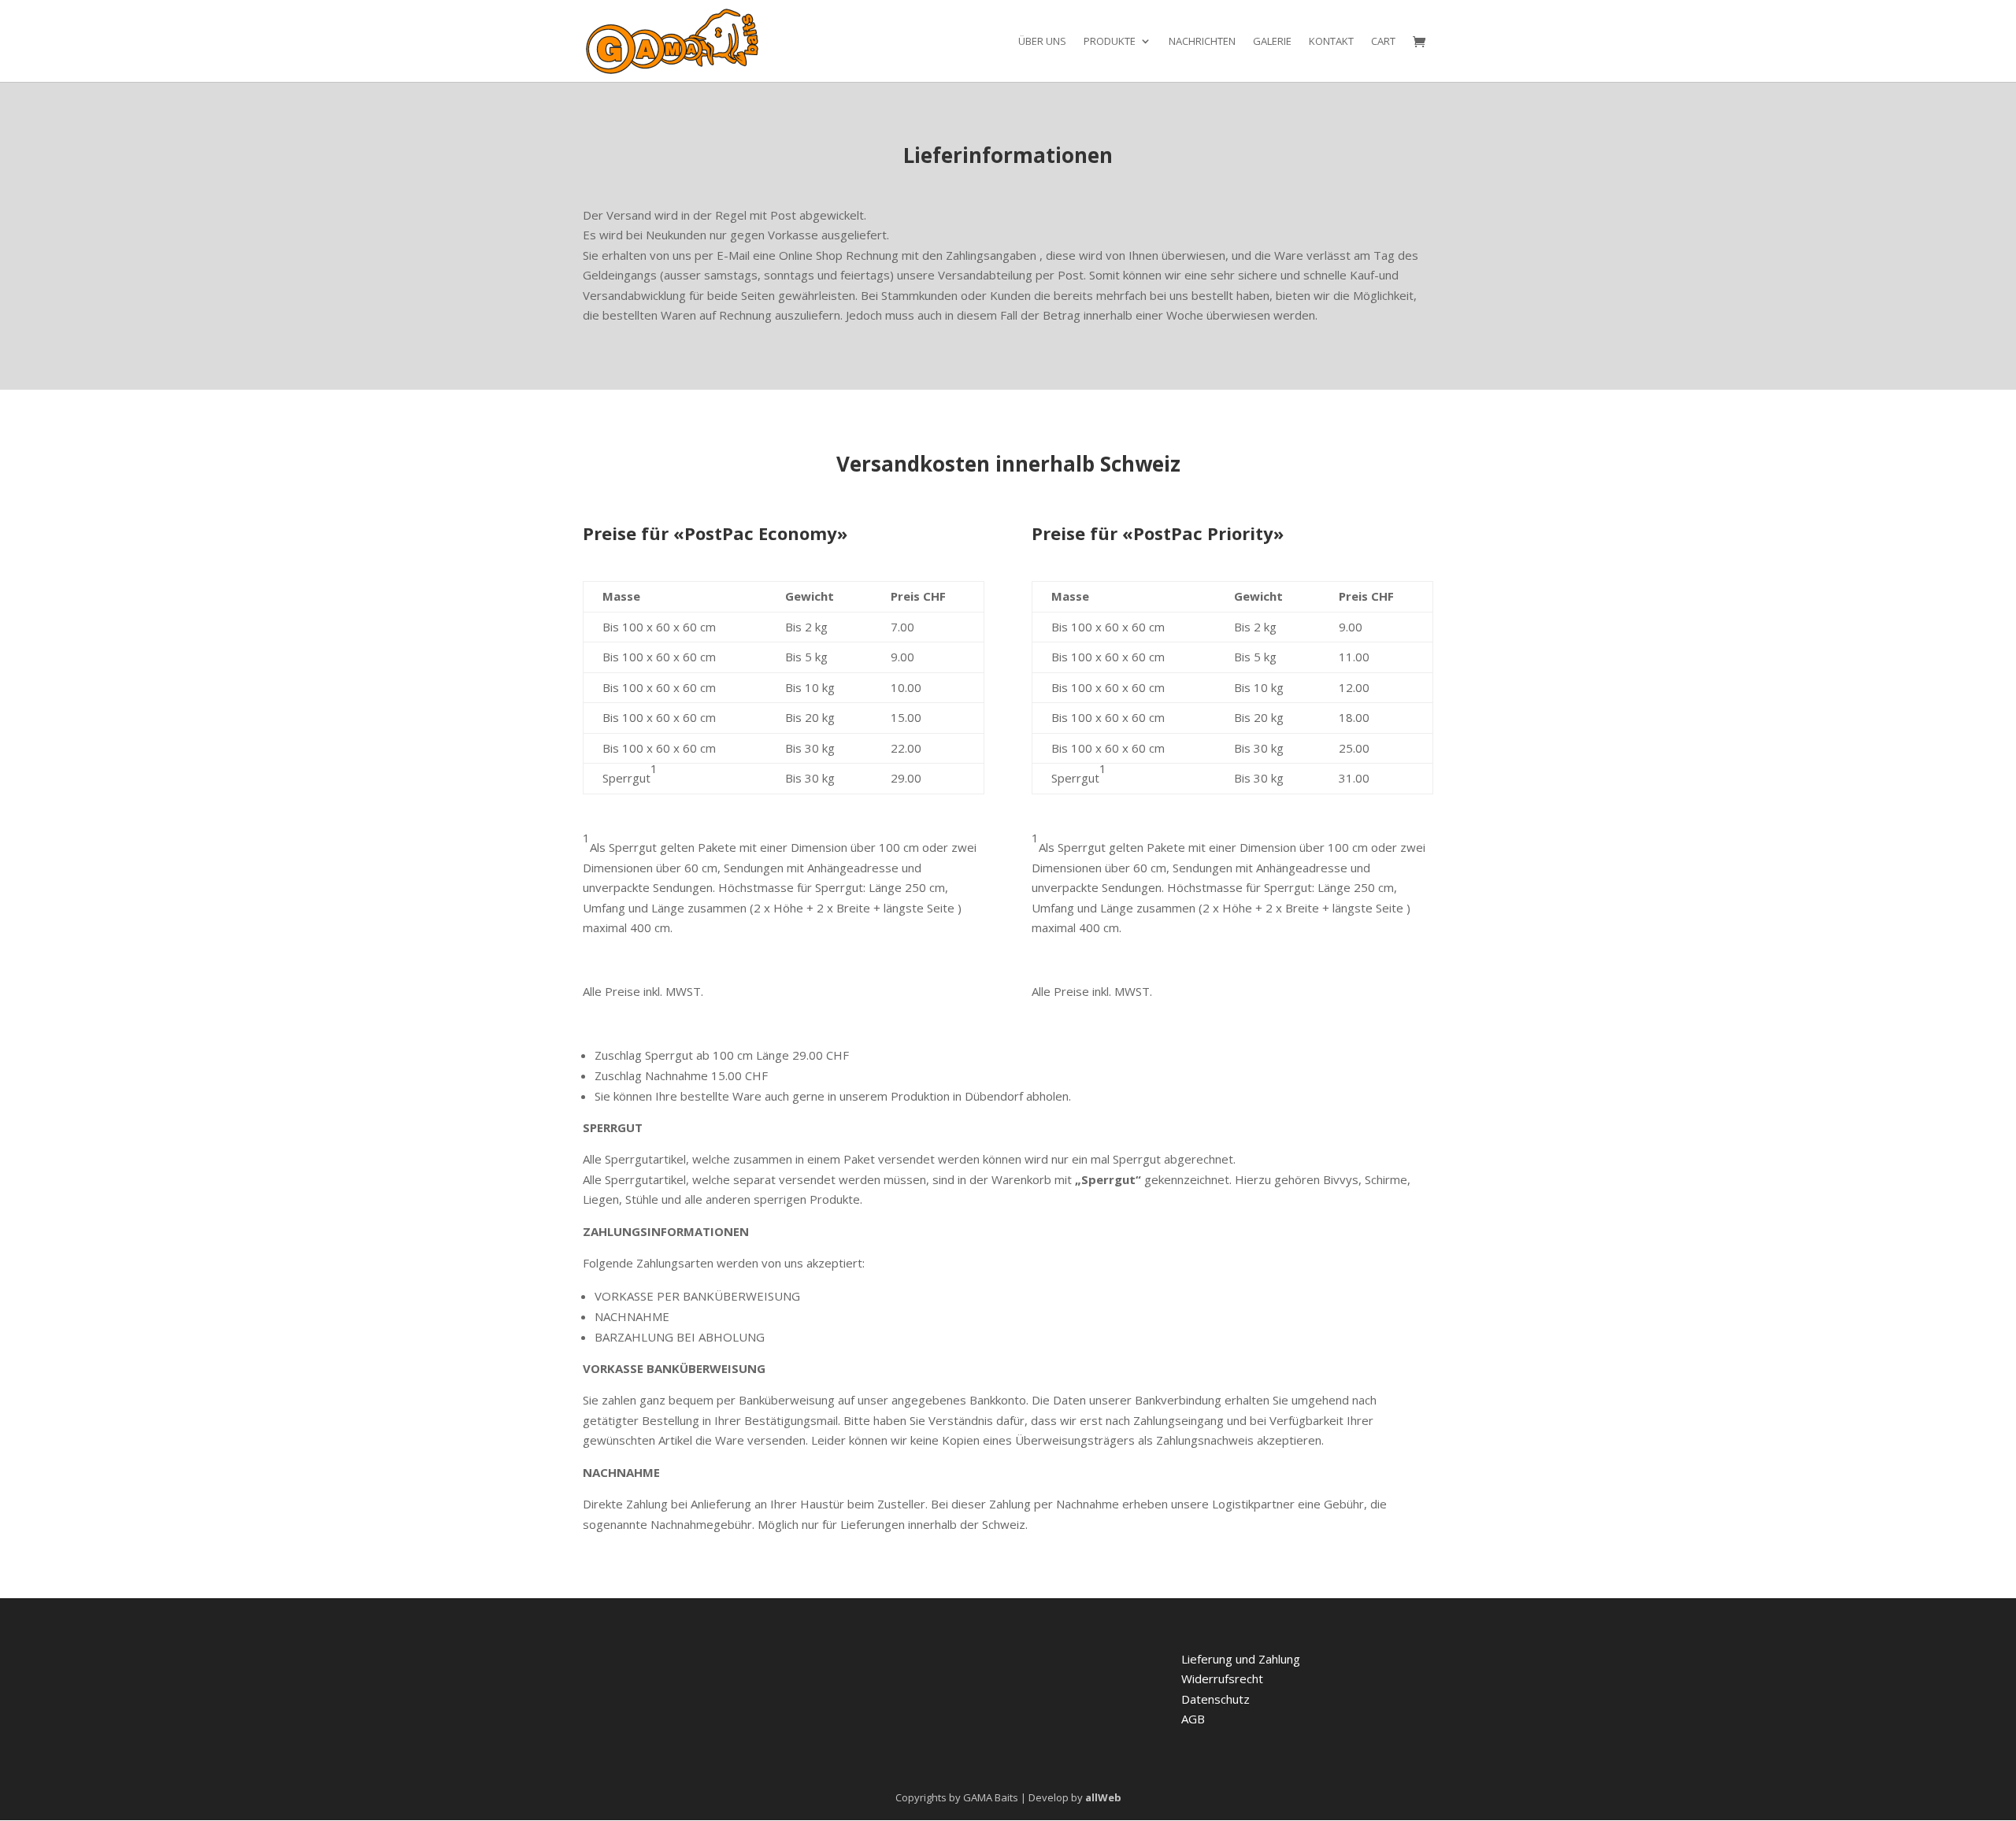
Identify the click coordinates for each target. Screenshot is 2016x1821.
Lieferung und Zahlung (1241, 1659)
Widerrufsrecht (1222, 1679)
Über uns (1042, 42)
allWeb (1103, 1797)
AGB (1193, 1719)
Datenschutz (1216, 1699)
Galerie (1272, 42)
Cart (1383, 42)
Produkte (1110, 42)
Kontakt (1331, 42)
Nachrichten (1202, 42)
